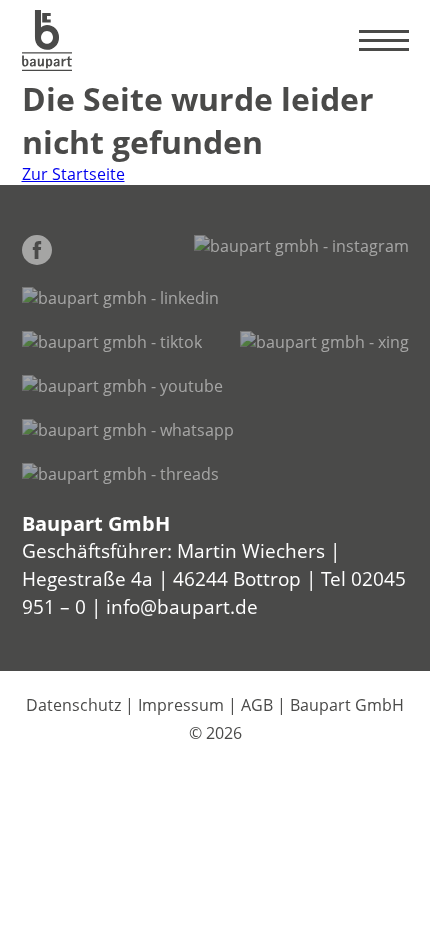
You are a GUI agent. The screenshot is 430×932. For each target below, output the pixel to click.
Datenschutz (73, 705)
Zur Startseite (73, 174)
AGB (257, 705)
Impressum (181, 705)
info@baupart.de (182, 606)
